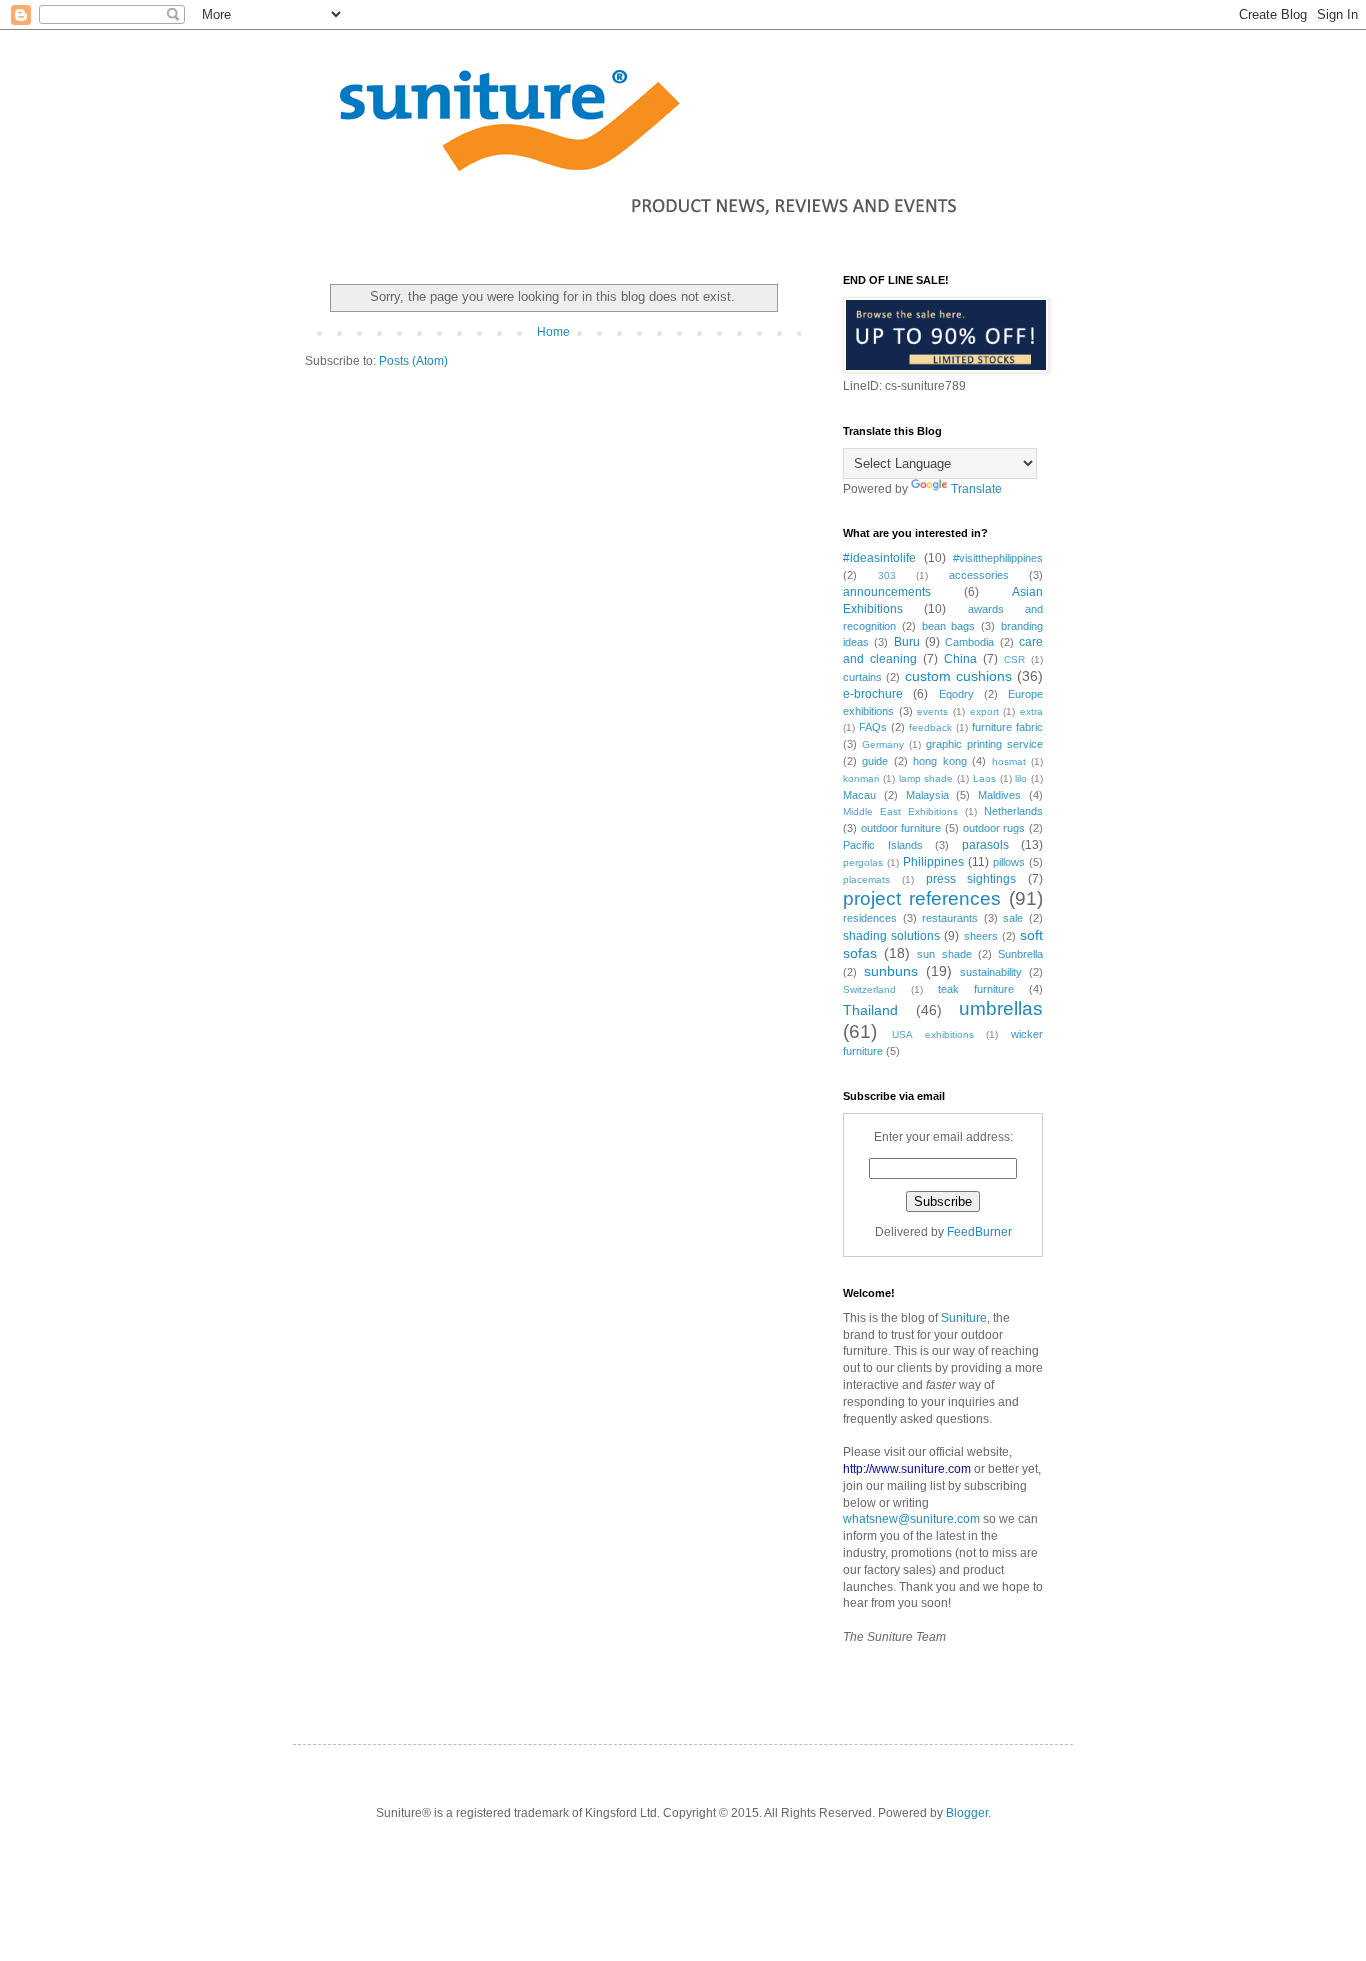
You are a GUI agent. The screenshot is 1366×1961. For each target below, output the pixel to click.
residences (870, 918)
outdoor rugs (994, 828)
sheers (981, 936)
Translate (976, 489)
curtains (862, 677)
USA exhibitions (933, 1034)
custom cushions (958, 676)
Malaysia (927, 795)
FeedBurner (979, 1232)
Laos (984, 778)
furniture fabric (1007, 727)
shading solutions (891, 936)
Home (553, 332)
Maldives (999, 795)
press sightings (971, 879)
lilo (1021, 778)
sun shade (944, 954)
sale (1013, 918)
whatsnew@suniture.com (911, 1519)
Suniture (964, 1318)
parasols (985, 845)
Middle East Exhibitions (900, 811)
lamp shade (926, 778)
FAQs (873, 727)
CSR (1014, 659)
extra (1031, 711)
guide (875, 761)
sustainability (991, 972)
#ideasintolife (879, 558)
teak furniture (976, 989)
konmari (861, 778)
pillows (1009, 862)
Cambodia (969, 642)
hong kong (939, 761)
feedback (930, 727)
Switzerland (869, 989)
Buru (907, 642)
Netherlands (1013, 811)
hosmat (1009, 761)
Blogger (967, 1813)
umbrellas (1001, 1008)
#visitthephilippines (998, 558)
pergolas (863, 862)
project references (922, 898)
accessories (979, 575)
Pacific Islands (883, 845)
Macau (859, 795)
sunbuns (891, 971)
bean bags (949, 626)
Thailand (870, 1010)
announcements (887, 592)
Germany (883, 744)
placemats (866, 879)
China (960, 659)
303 (887, 575)
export (984, 711)
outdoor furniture (901, 828)
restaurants (950, 918)
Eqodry (956, 694)
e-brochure (873, 694)
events (932, 711)
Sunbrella (1020, 954)
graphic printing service (984, 744)
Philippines (933, 862)
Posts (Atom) (413, 361)
